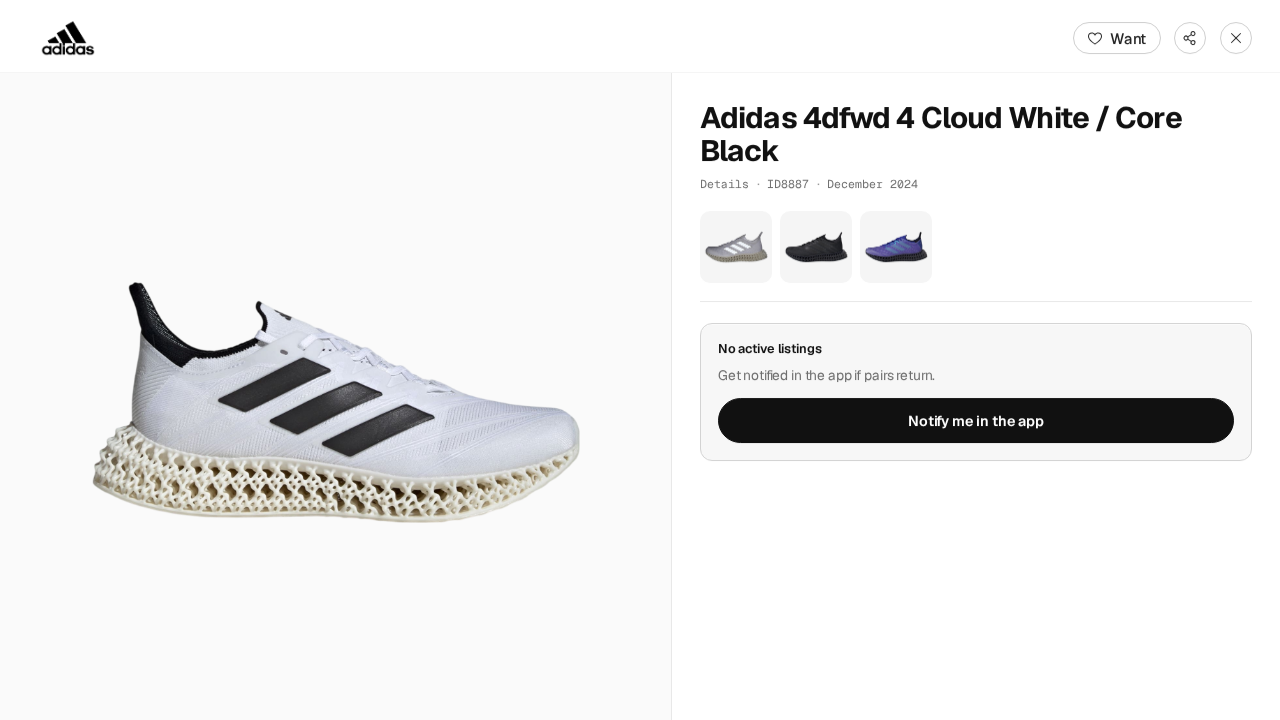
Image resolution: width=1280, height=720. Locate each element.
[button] (335, 396)
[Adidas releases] (68, 38)
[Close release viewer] (1236, 38)
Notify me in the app (976, 421)
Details (724, 183)
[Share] (1190, 38)
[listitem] (736, 247)
